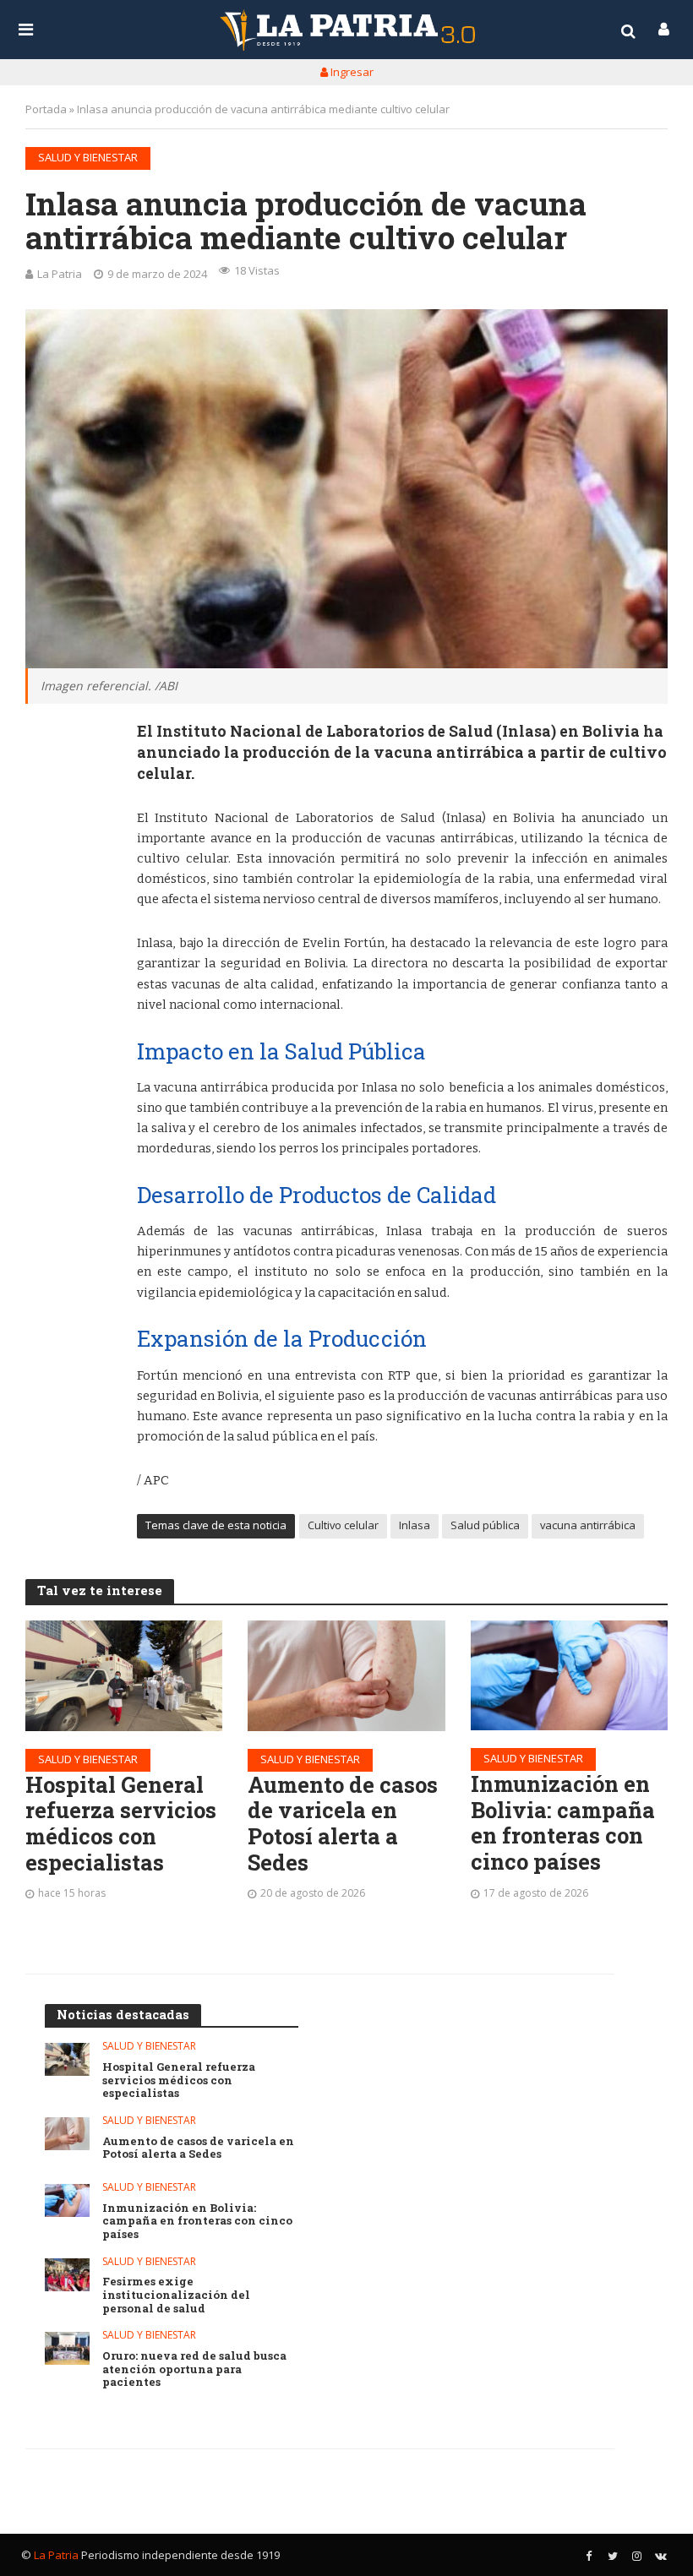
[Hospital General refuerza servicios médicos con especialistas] (124, 1676)
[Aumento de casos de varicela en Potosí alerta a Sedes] (346, 1676)
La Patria (60, 274)
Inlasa (415, 1525)
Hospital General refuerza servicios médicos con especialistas (121, 1824)
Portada (46, 109)
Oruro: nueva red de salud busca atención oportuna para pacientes (194, 2369)
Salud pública (485, 1525)
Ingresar (351, 72)
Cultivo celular (343, 1525)
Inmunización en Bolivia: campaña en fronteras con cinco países (563, 1823)
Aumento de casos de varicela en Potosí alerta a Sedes (343, 1824)
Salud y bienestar (88, 157)
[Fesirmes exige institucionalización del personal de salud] (67, 2275)
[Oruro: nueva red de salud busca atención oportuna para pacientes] (67, 2348)
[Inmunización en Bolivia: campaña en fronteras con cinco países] (569, 1676)
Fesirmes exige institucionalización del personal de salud (176, 2295)
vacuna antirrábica (588, 1525)
